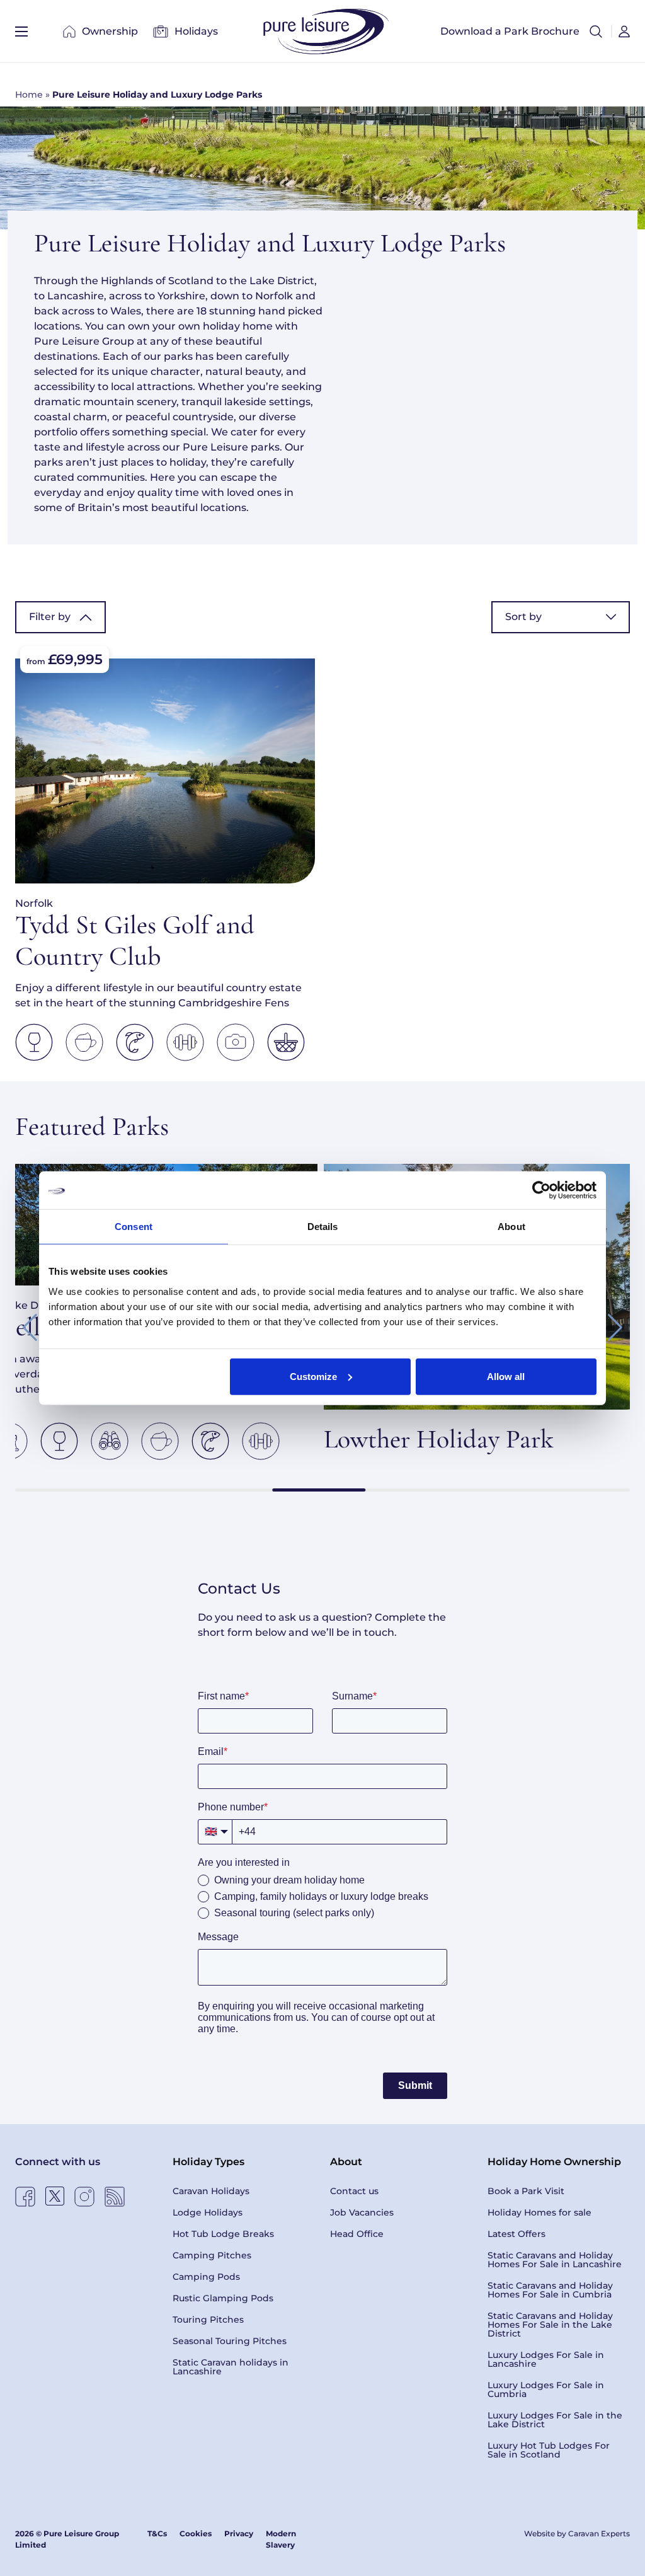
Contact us (354, 2191)
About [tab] (511, 1227)
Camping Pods (206, 2277)
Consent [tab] (134, 1227)
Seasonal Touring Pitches (230, 2341)
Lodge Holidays (208, 2212)
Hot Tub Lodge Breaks (223, 2234)
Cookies (196, 2533)
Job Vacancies (362, 2212)
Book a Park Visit (526, 2191)
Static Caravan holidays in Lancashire (231, 2367)
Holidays (196, 31)
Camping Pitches (212, 2255)
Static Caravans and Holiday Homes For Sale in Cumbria (550, 2290)
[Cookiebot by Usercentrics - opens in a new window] (541, 1190)
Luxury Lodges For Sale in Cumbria (546, 2389)
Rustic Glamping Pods (223, 2298)
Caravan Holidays (211, 2191)
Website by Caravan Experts (577, 2533)
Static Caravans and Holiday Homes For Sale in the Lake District (550, 2325)
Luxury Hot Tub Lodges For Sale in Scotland (549, 2450)
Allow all (506, 1376)
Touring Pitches (208, 2320)
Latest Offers (517, 2234)
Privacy (239, 2533)
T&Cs (157, 2533)
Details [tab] (323, 1227)
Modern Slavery (281, 2539)
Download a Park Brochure (510, 31)
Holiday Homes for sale (539, 2212)
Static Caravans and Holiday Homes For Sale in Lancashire (555, 2260)
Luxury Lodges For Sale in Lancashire (546, 2359)
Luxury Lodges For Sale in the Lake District (555, 2420)
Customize (313, 1376)
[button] (596, 32)
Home (29, 95)
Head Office (357, 2234)
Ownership (110, 31)
